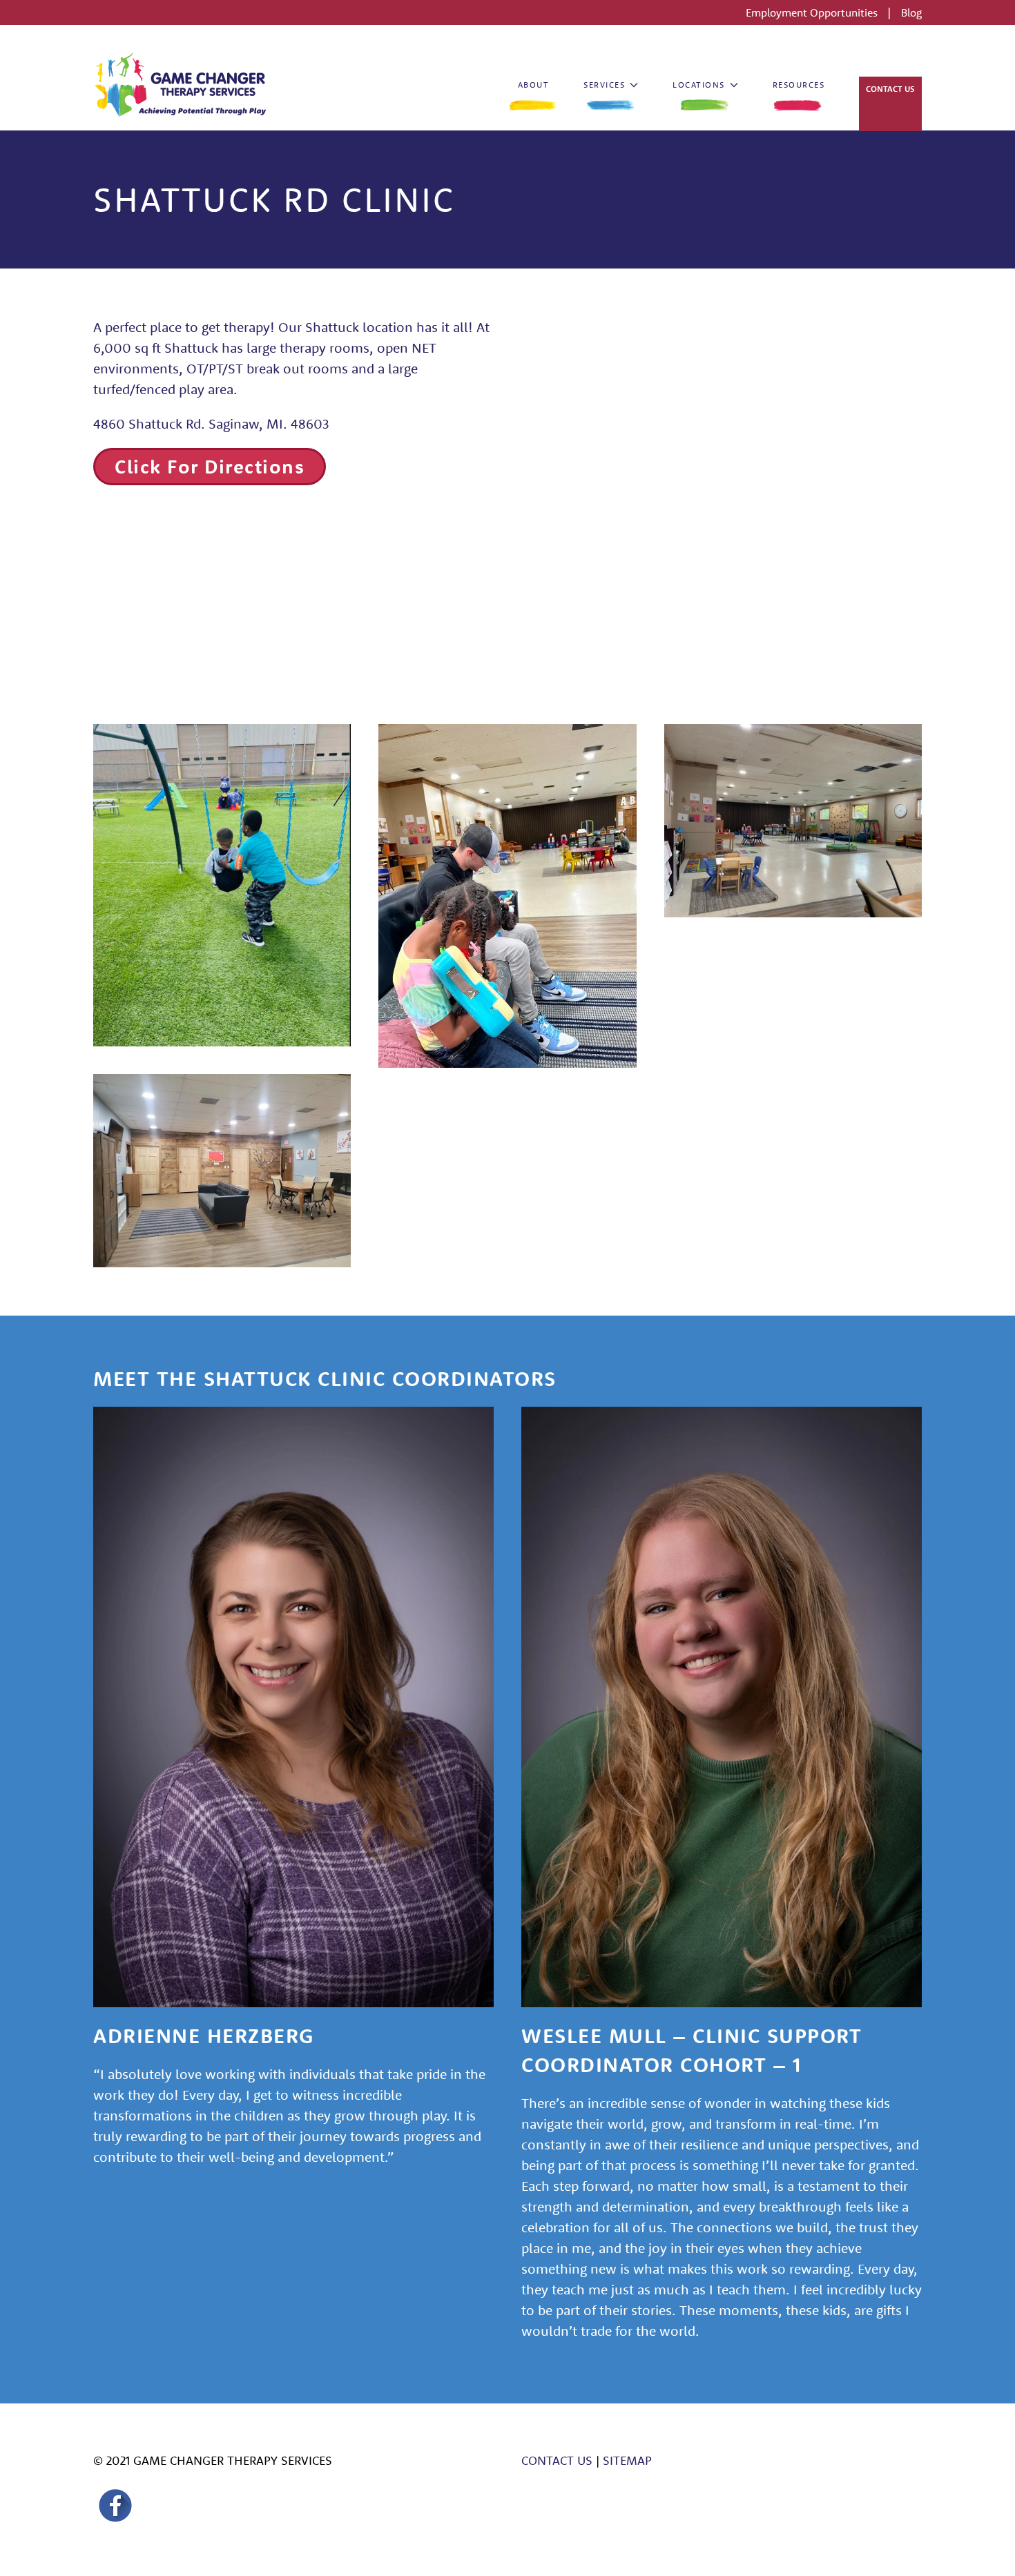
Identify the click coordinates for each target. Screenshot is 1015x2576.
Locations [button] (699, 85)
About (534, 85)
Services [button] (604, 85)
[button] (222, 885)
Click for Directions (210, 466)
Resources (799, 85)
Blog (911, 12)
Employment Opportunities (813, 12)
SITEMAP (627, 2460)
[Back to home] (180, 85)
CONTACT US (557, 2460)
